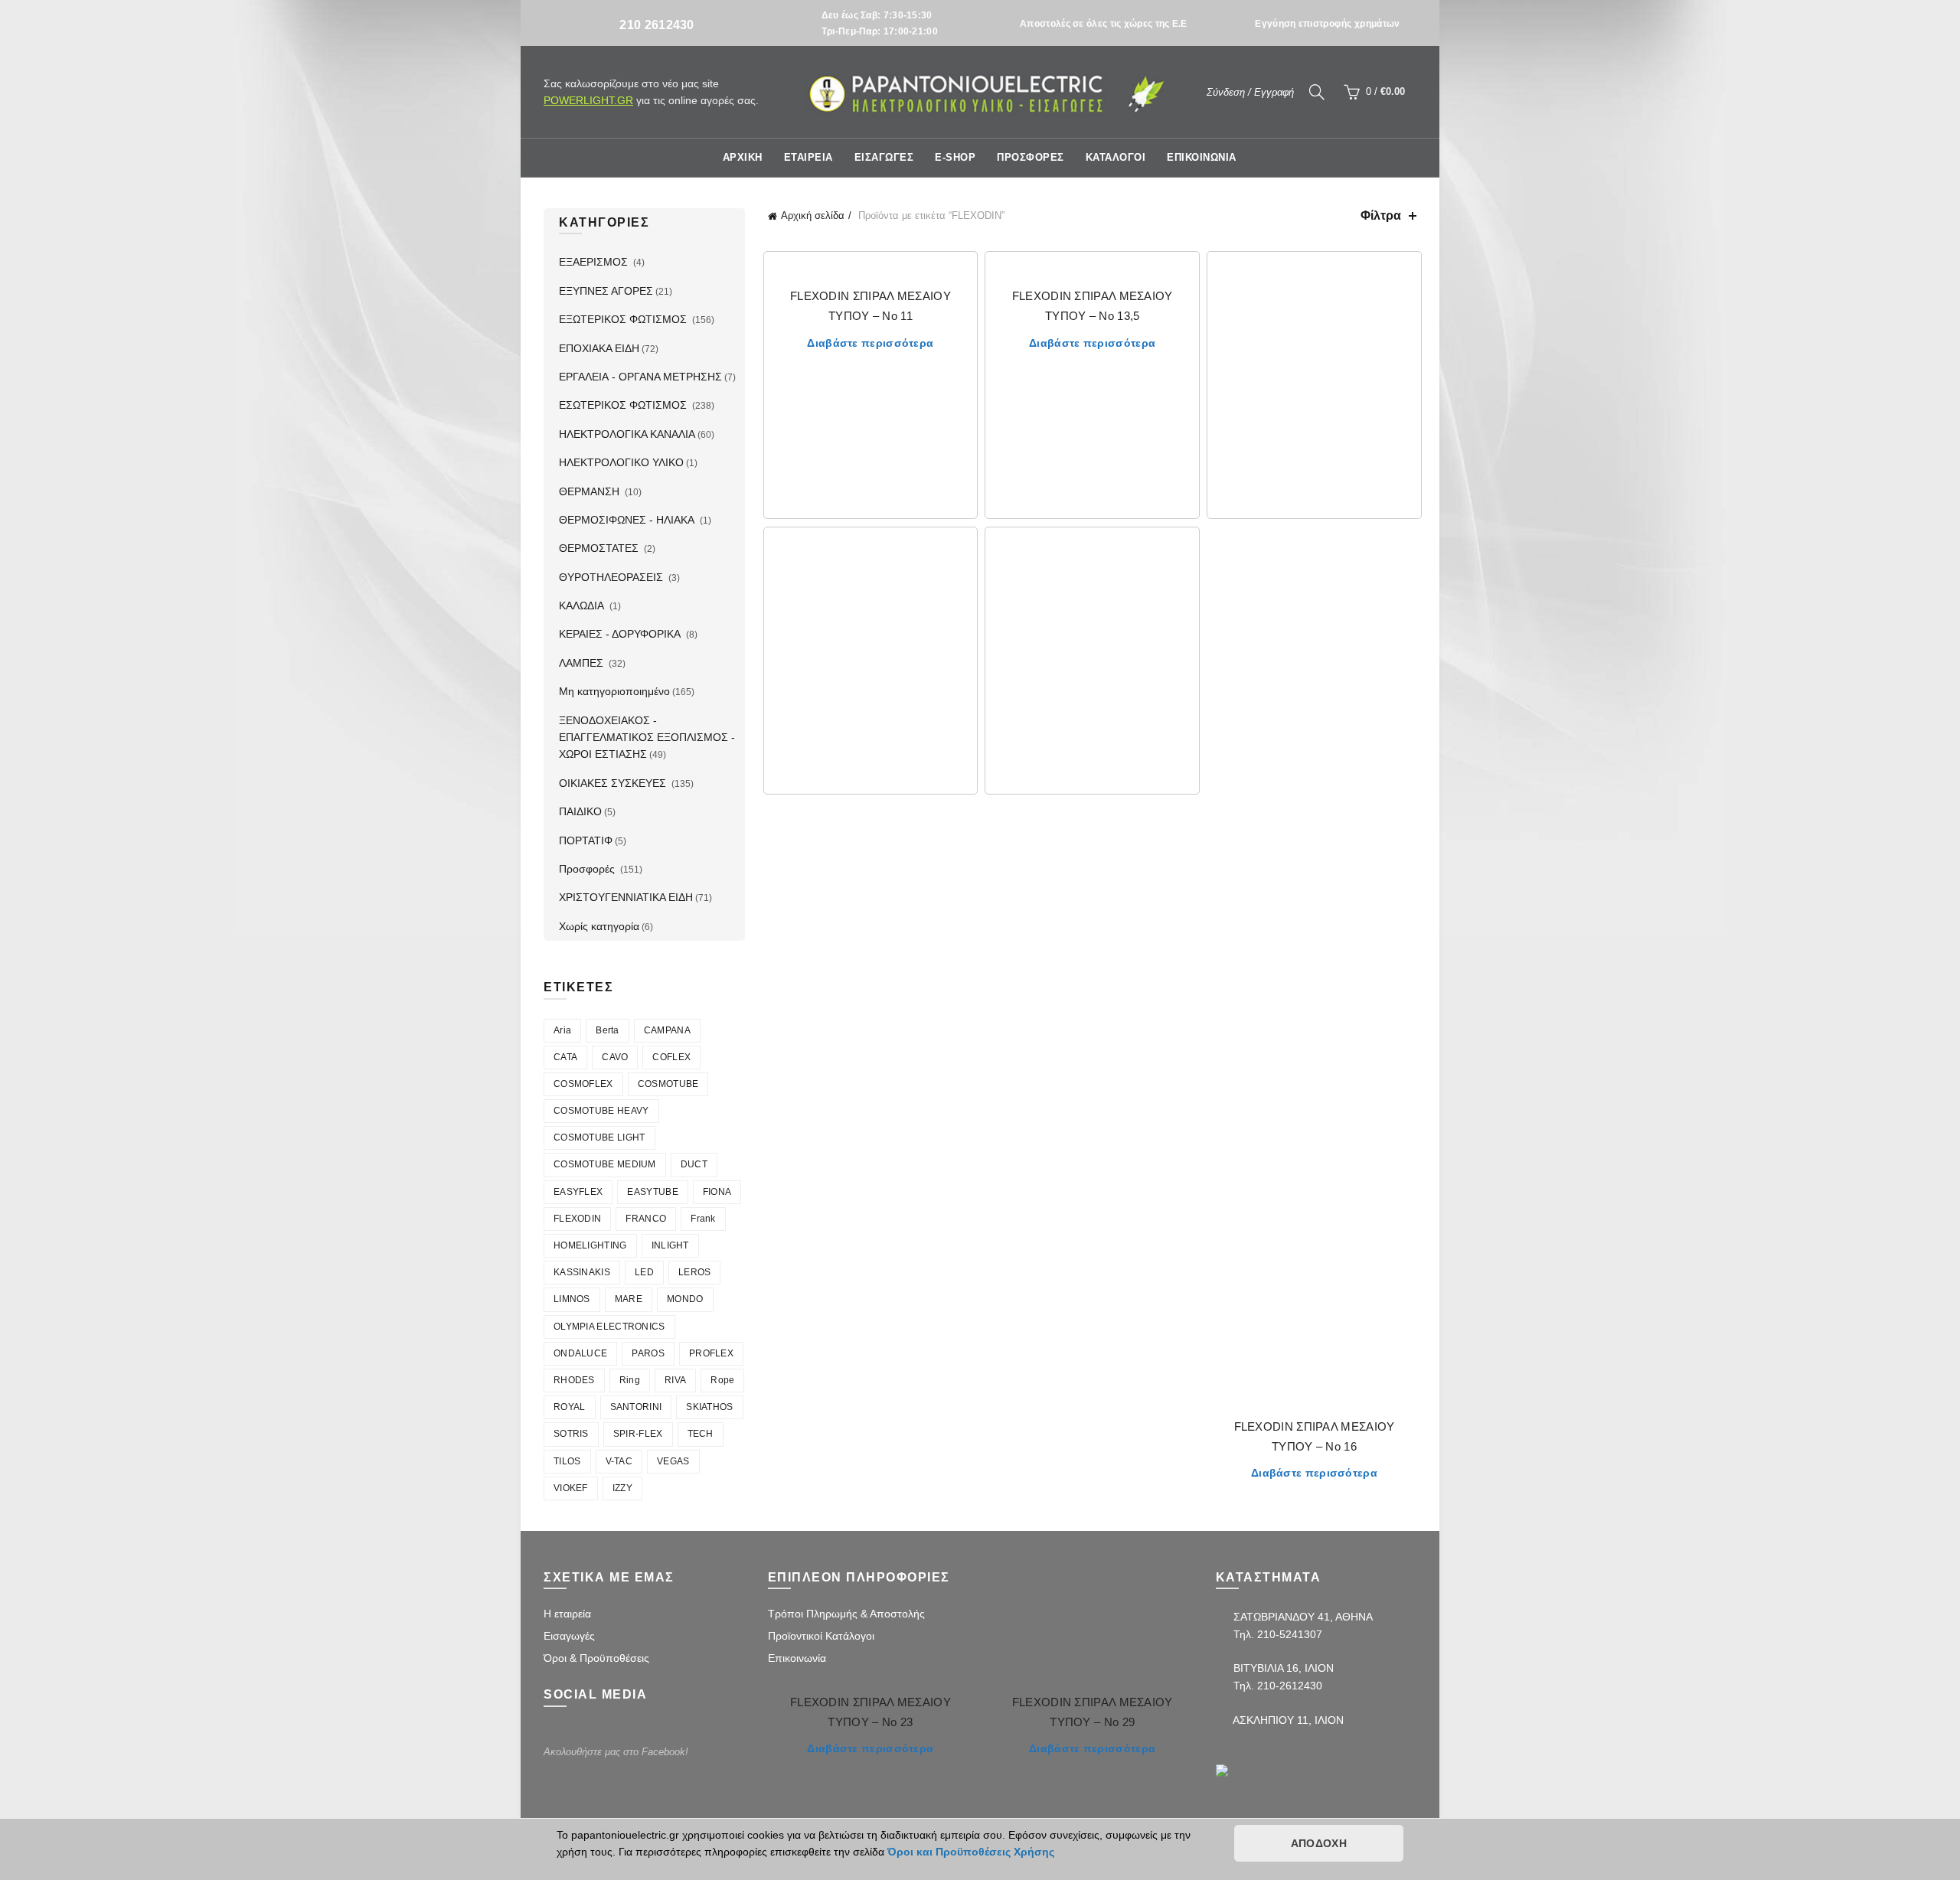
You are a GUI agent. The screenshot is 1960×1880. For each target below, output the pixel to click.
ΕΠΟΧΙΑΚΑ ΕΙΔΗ (599, 348)
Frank (703, 1219)
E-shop (955, 157)
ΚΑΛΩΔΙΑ (583, 605)
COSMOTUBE (668, 1084)
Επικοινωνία (797, 1658)
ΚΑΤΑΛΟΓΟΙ (1116, 157)
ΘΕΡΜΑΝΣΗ (591, 491)
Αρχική (743, 157)
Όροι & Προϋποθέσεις (596, 1658)
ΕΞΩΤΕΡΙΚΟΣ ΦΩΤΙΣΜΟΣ (624, 319)
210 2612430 (657, 25)
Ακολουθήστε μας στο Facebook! (616, 1752)
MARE (629, 1299)
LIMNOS (572, 1299)
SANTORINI (636, 1407)
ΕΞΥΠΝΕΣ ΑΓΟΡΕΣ (606, 291)
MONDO (685, 1299)
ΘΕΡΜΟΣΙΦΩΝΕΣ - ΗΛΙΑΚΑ (628, 520)
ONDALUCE (580, 1353)
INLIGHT (670, 1245)
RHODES (574, 1380)
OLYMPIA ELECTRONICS (609, 1327)
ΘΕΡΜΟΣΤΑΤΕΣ (600, 548)
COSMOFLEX (583, 1084)
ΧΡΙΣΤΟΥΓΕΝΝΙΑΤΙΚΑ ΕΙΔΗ (626, 897)
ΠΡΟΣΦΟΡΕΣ (1031, 157)
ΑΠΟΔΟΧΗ (1319, 1843)
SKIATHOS (709, 1407)
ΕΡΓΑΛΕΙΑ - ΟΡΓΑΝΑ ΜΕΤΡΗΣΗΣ (640, 377)
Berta (608, 1030)
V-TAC (619, 1461)
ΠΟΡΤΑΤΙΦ (586, 840)
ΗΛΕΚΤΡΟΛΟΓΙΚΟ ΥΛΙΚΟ (621, 462)
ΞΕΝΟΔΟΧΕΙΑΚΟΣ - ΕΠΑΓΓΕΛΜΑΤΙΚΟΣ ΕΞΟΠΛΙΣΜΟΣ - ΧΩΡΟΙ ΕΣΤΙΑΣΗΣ (647, 738)
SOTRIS (571, 1434)
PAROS (648, 1353)
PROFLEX (711, 1353)
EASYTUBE (652, 1192)
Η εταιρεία (567, 1614)
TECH (701, 1434)
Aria (562, 1030)
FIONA (717, 1192)
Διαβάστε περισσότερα (870, 343)
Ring (630, 1380)
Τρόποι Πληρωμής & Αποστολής (846, 1614)
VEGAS (673, 1461)
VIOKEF (571, 1488)
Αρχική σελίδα (813, 215)
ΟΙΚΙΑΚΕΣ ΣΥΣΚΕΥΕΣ (614, 783)
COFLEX (671, 1057)
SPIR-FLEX (638, 1434)
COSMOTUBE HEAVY (601, 1111)
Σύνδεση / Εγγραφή (1250, 92)
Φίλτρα (1381, 215)
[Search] (1317, 92)
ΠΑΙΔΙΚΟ (580, 811)
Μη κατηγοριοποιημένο (614, 691)
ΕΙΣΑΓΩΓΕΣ (884, 157)
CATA (565, 1057)
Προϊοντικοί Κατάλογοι (821, 1636)
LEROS (695, 1272)
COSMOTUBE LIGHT (599, 1137)
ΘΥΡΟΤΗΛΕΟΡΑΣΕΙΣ (612, 577)
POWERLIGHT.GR (588, 100)
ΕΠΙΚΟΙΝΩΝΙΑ (1202, 157)
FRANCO (646, 1219)
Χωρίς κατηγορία (599, 926)
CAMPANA (667, 1030)
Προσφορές (588, 869)
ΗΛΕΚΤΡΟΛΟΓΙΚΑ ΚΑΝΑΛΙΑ (627, 434)
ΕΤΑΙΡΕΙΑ (808, 157)
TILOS (567, 1461)
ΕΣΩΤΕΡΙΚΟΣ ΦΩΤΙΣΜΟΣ (624, 405)
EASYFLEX (578, 1192)
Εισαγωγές (569, 1636)
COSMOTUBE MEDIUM (605, 1164)
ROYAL (570, 1407)
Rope (722, 1380)
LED (644, 1272)
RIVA (675, 1380)
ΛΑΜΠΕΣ (583, 663)
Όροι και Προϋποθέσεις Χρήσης (971, 1852)
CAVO (615, 1057)
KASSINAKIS (582, 1272)
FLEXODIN (577, 1219)
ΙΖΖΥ (622, 1488)
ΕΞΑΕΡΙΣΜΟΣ (595, 262)
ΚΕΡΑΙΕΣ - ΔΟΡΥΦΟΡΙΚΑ (621, 634)
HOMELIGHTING (590, 1245)
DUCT (694, 1164)
